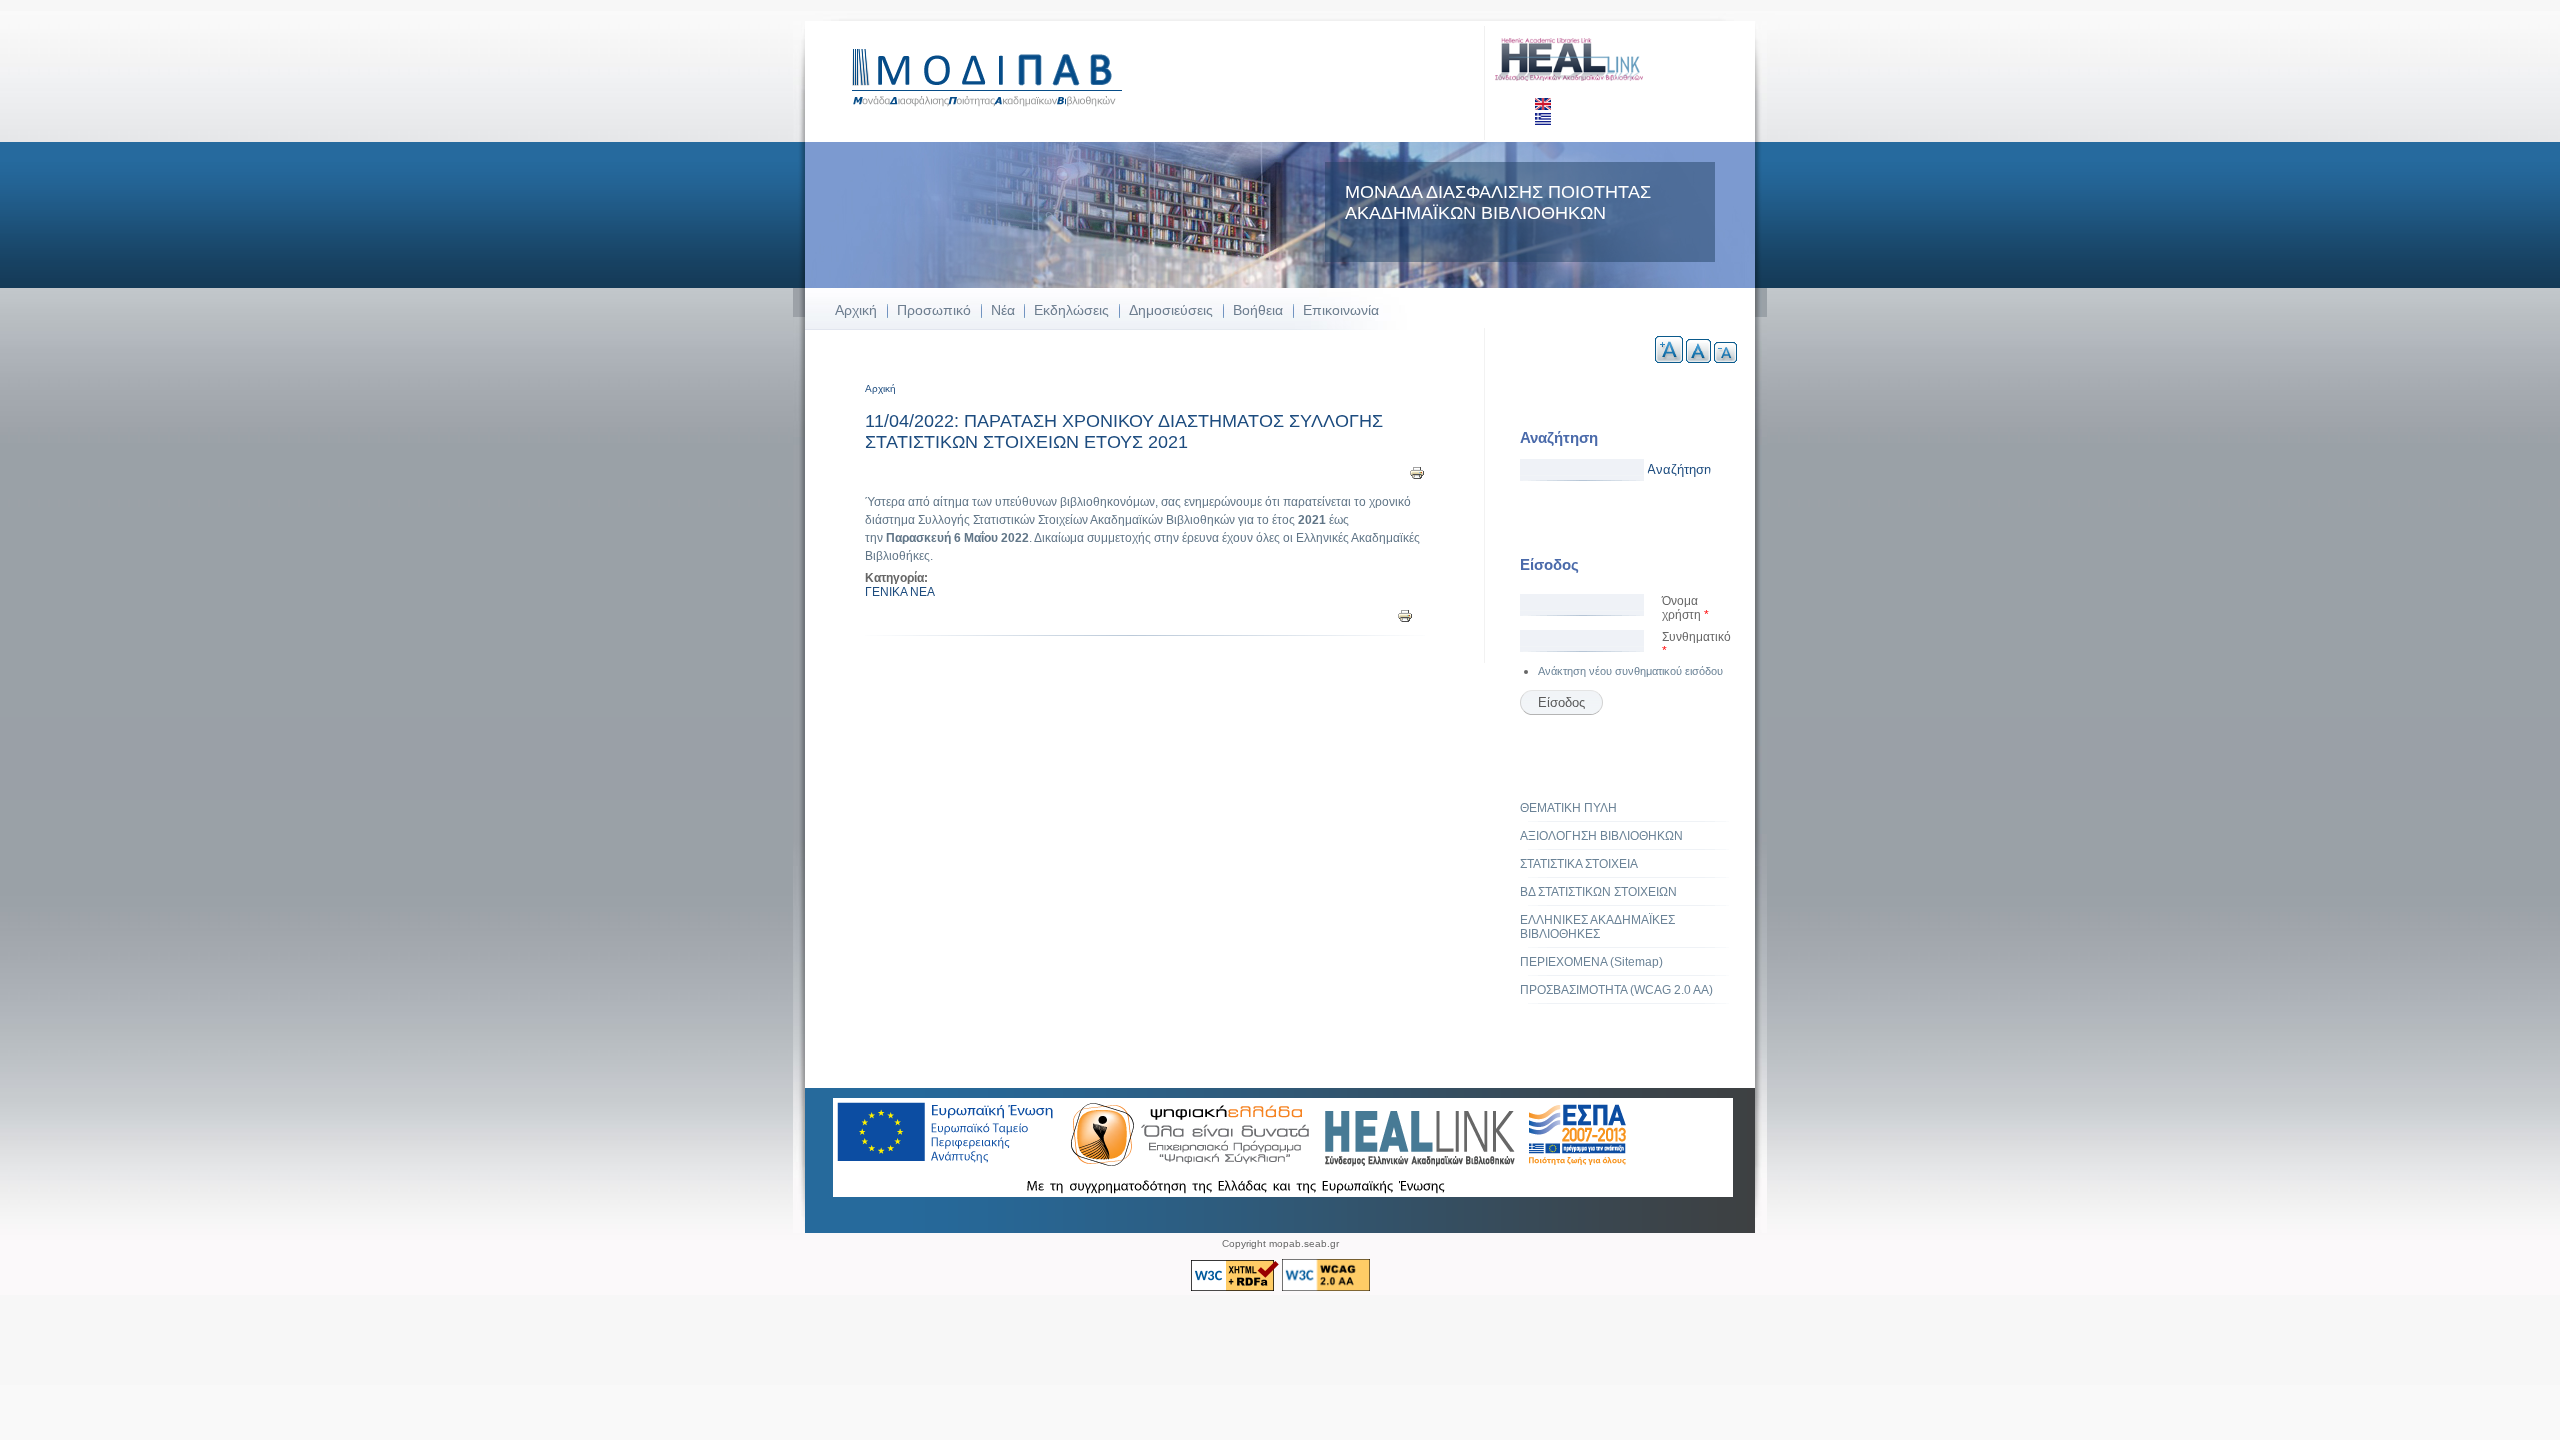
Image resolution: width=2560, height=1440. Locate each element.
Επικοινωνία (1341, 310)
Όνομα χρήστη (1685, 608)
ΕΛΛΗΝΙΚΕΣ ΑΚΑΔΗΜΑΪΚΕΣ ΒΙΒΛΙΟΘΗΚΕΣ (1597, 927)
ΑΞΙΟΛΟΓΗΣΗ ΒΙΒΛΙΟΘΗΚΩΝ (1601, 836)
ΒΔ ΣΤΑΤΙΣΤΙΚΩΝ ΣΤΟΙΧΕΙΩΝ (1598, 892)
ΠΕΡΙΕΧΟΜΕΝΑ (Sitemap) (1591, 962)
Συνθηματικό (1696, 644)
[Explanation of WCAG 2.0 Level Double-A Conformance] (1326, 1287)
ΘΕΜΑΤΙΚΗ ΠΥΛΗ (1568, 808)
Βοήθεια (1258, 310)
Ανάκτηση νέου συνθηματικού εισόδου (1630, 671)
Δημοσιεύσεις (1171, 310)
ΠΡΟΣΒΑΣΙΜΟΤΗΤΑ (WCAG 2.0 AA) (1616, 990)
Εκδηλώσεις (1071, 310)
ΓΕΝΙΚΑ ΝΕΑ (900, 592)
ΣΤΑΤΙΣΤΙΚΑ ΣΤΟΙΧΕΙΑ (1579, 864)
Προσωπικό (934, 310)
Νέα (1003, 310)
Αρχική (856, 310)
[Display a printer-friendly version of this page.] (1417, 472)
